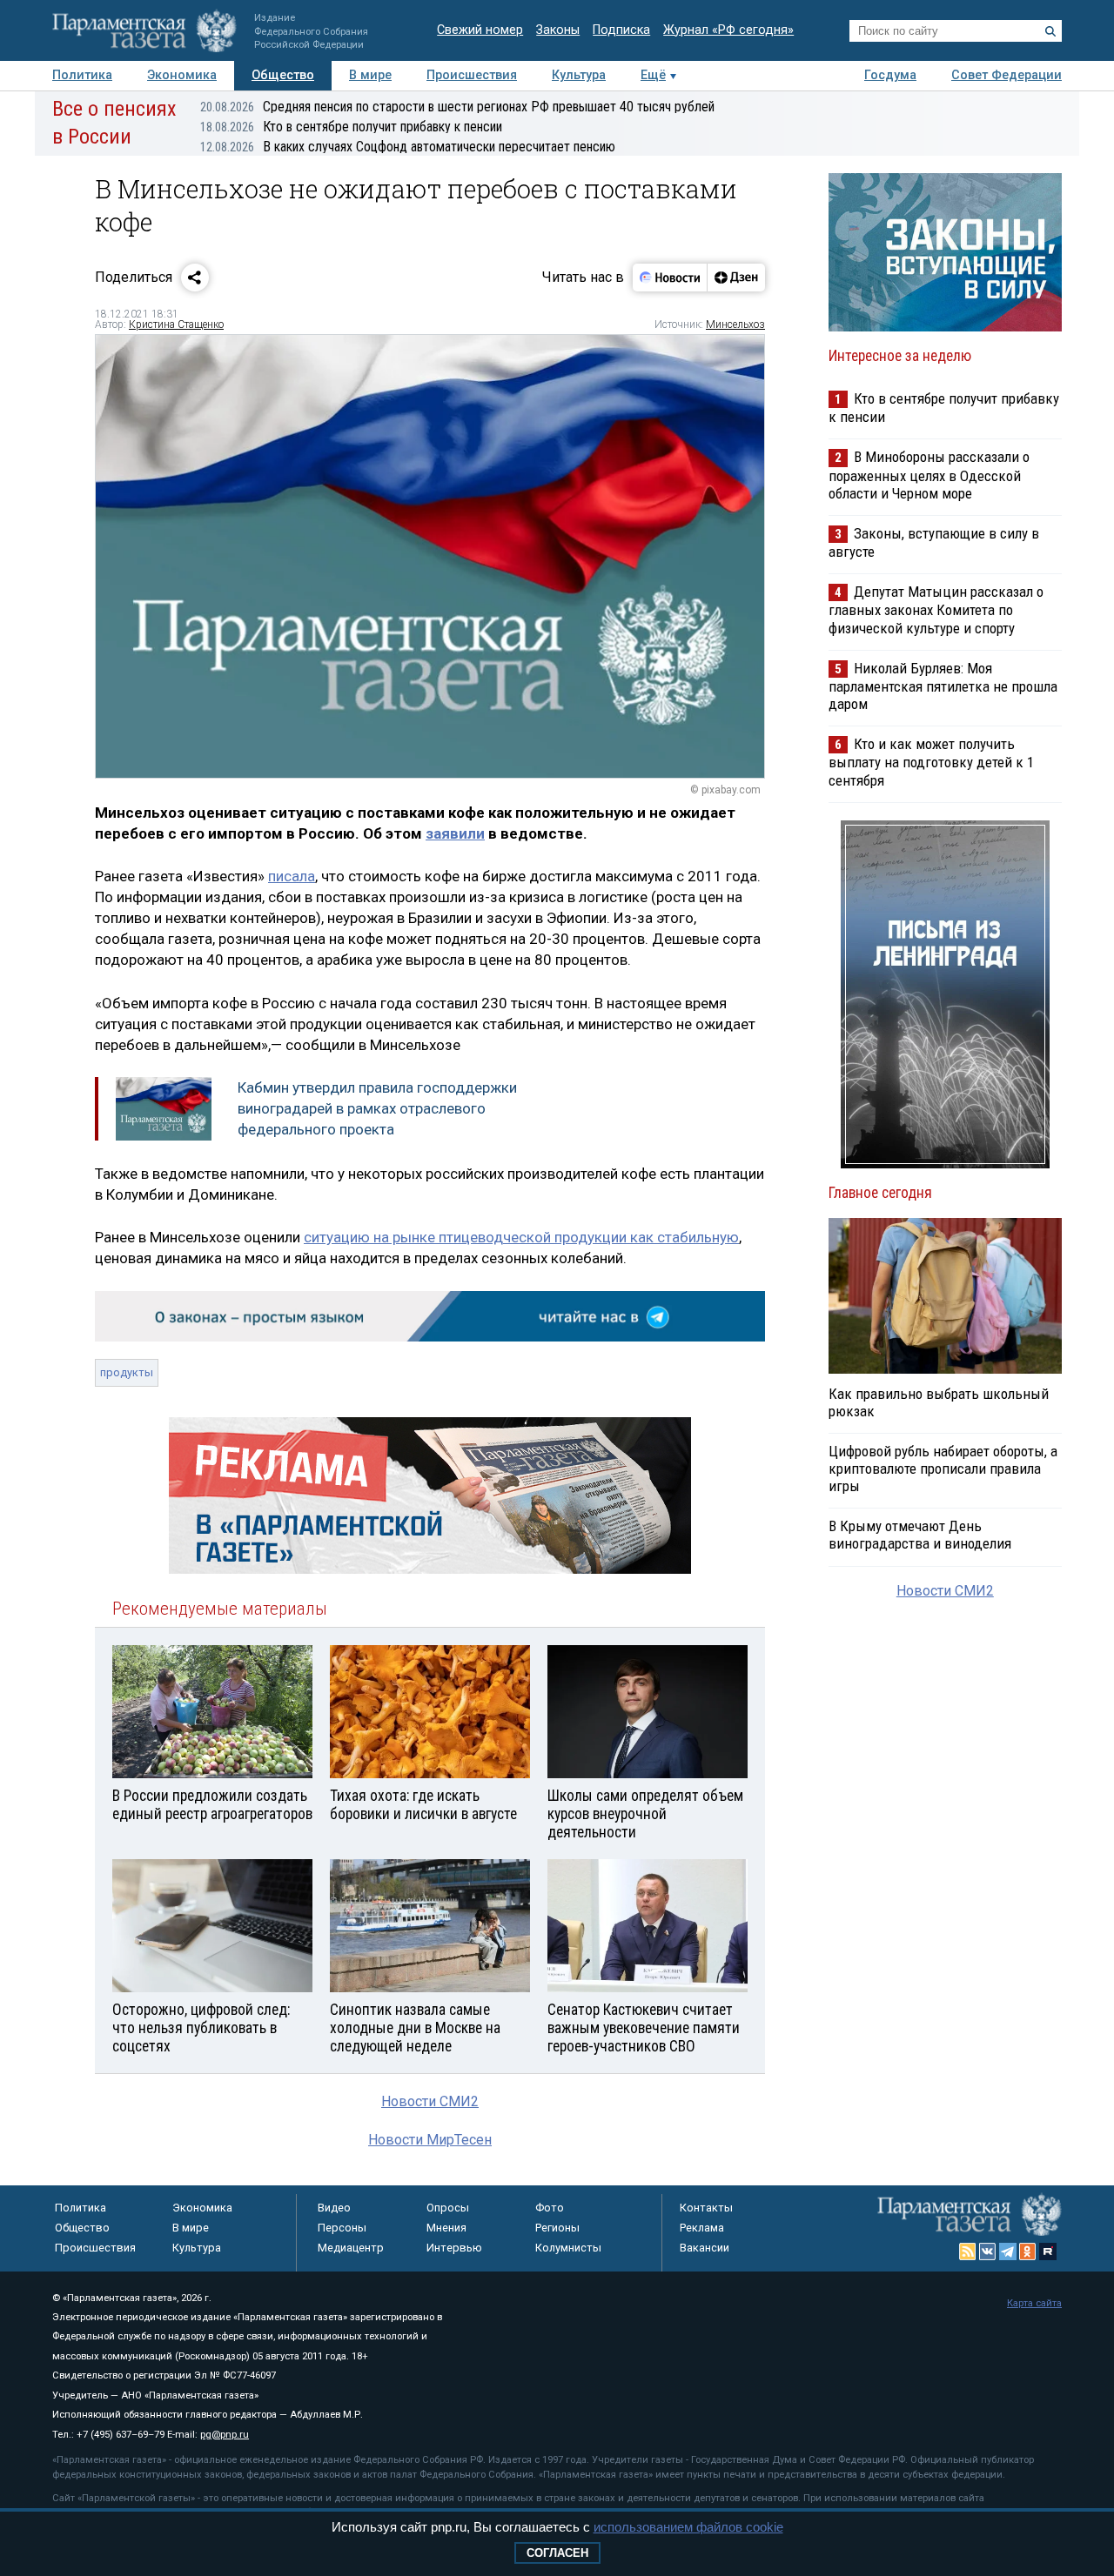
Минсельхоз (735, 325)
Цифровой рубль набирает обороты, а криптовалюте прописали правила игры (943, 1469)
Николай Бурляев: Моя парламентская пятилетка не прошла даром (943, 686)
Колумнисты (568, 2248)
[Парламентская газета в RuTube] (1048, 2251)
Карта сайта (1034, 2303)
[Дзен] (736, 278)
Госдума (890, 75)
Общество (283, 75)
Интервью (454, 2248)
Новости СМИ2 (430, 2101)
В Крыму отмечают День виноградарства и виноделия (920, 1535)
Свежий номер (480, 30)
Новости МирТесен (430, 2140)
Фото (550, 2208)
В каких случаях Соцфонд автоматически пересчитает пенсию (408, 147)
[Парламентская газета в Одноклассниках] (1028, 2251)
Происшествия (472, 75)
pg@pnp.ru (225, 2435)
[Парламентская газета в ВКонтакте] (988, 2251)
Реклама (702, 2228)
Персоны (342, 2228)
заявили (455, 833)
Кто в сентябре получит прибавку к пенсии (351, 127)
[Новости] (670, 278)
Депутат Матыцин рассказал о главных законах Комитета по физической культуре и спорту (936, 609)
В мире (370, 75)
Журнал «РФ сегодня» (728, 30)
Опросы (448, 2208)
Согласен (557, 2553)
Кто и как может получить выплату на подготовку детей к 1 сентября (931, 762)
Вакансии (705, 2248)
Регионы (557, 2228)
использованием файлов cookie (688, 2527)
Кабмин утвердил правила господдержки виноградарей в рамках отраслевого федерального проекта (377, 1108)
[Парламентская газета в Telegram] (1008, 2251)
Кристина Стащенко (176, 325)
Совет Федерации (1007, 75)
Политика (82, 75)
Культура (579, 75)
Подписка (621, 30)
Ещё (653, 75)
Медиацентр (351, 2248)
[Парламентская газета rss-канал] (968, 2251)
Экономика (182, 75)
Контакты (706, 2208)
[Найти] (1050, 31)
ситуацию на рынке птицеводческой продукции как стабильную (521, 1237)
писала (292, 876)
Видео (334, 2208)
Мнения (446, 2228)
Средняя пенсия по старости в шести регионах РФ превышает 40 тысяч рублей (457, 107)
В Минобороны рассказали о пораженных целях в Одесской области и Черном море (929, 475)
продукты (127, 1372)
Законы (558, 30)
